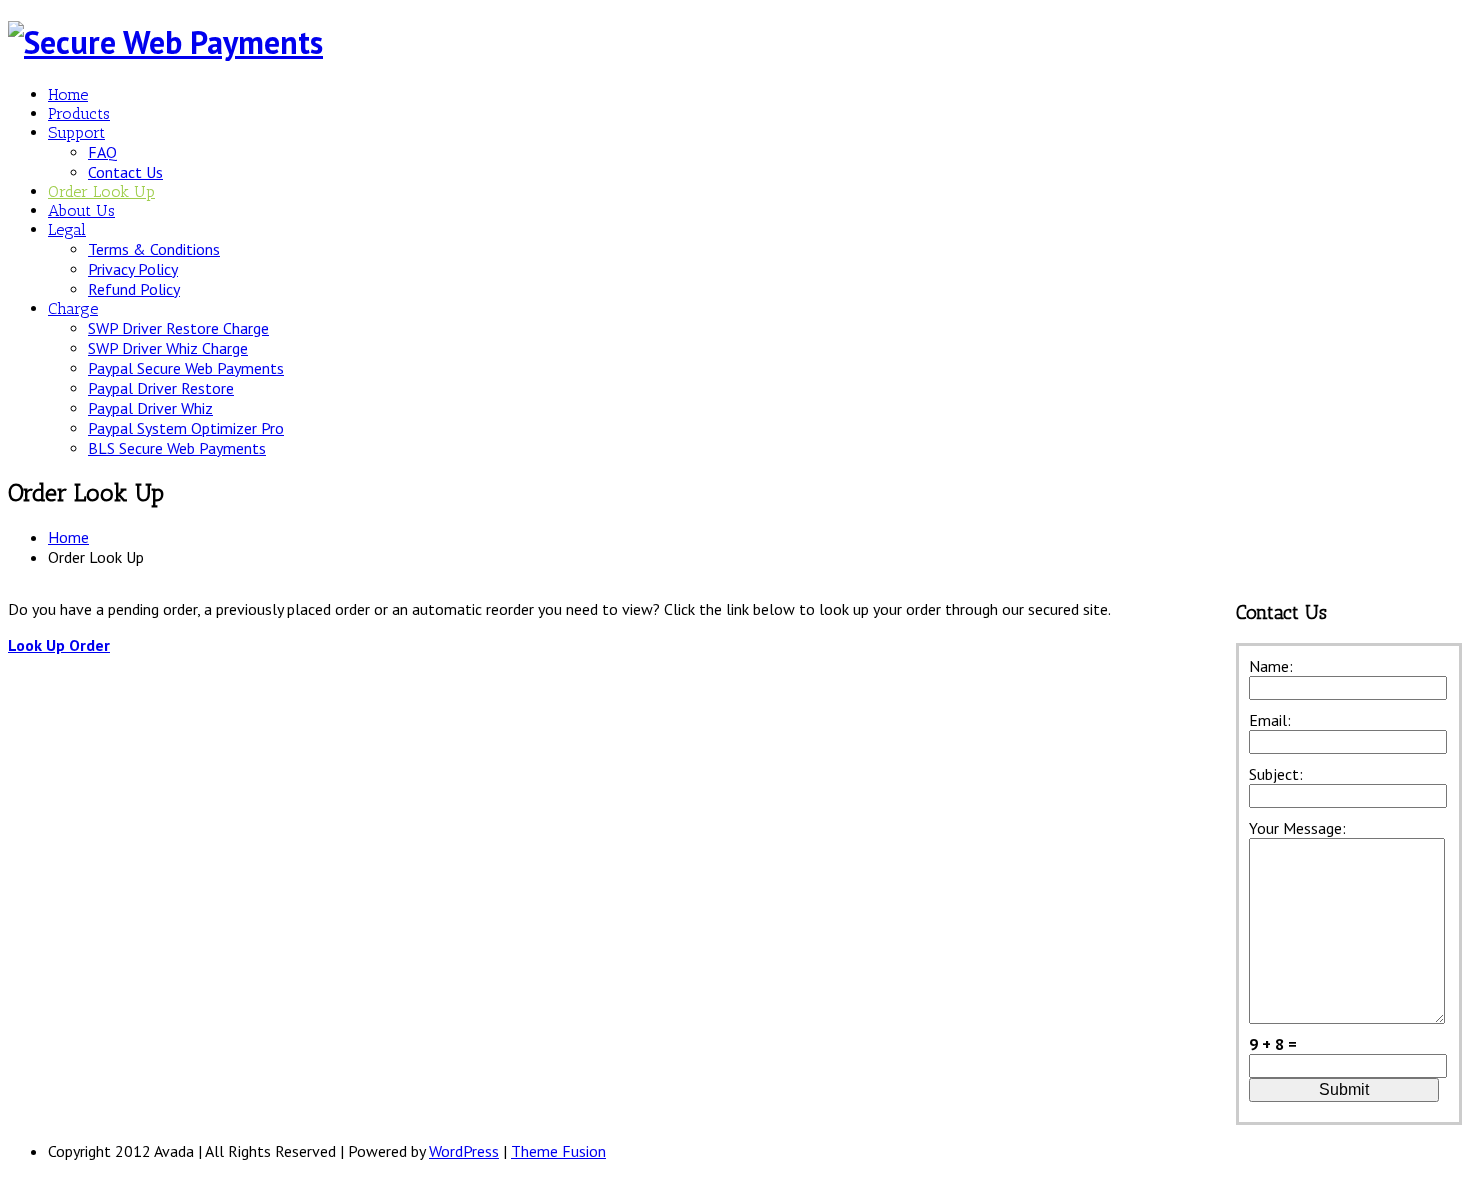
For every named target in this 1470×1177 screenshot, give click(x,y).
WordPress (464, 1151)
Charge (73, 308)
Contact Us (125, 172)
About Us (81, 210)
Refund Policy (134, 289)
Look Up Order (59, 645)
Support (76, 132)
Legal (67, 229)
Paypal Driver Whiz (150, 408)
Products (79, 113)
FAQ (102, 152)
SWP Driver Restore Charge (178, 328)
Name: (1271, 666)
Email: (1270, 720)
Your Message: (1297, 828)
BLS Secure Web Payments (177, 448)
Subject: (1276, 774)
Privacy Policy (133, 269)
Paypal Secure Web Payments (186, 368)
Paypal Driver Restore (161, 388)
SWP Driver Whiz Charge (168, 348)
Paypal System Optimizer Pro (186, 428)
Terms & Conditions (154, 249)
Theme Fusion (558, 1151)
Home (68, 94)
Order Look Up (101, 191)
